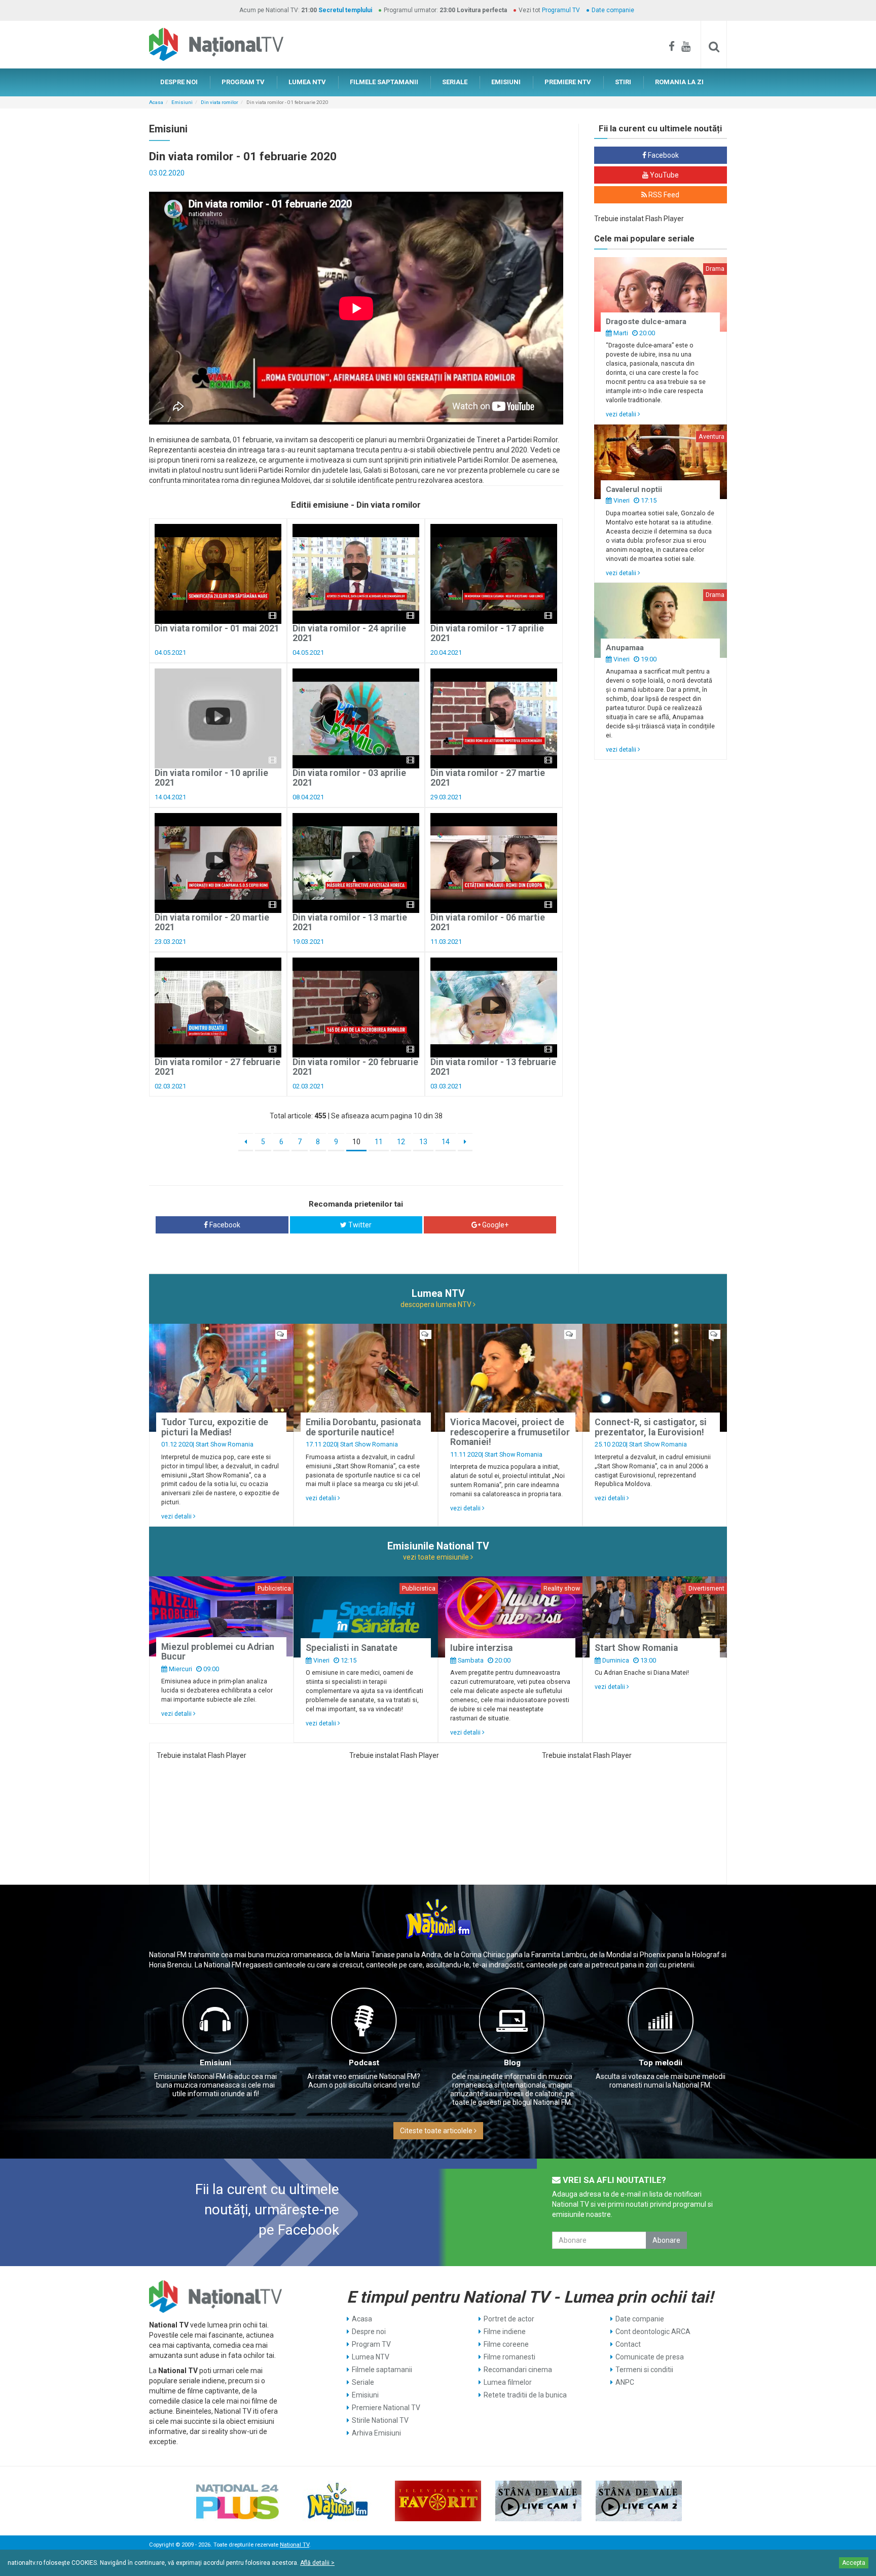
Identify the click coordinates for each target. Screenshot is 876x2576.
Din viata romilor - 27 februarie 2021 (217, 1067)
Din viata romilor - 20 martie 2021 (212, 922)
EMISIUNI (506, 82)
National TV (295, 2545)
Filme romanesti (509, 2357)
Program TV (371, 2344)
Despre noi (369, 2332)
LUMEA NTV (307, 82)
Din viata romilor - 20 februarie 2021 (355, 1067)
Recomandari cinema (518, 2370)
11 (379, 1142)
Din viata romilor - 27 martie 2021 (488, 778)
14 (446, 1142)
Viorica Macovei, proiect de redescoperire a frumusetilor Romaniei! (510, 1432)
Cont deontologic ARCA (653, 2332)
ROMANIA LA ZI (679, 82)
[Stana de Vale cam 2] (639, 2501)
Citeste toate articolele (437, 2131)
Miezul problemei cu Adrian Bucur (218, 1652)
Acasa (156, 102)
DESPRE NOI (179, 82)
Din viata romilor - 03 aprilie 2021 (349, 778)
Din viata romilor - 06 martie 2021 (488, 922)
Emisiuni (182, 102)
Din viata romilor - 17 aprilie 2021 (487, 633)
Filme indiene (505, 2332)
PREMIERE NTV (568, 82)
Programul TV (561, 10)
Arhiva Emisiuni (376, 2433)
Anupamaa (625, 648)
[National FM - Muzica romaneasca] (338, 2501)
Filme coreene (506, 2344)
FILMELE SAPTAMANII (384, 82)
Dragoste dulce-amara (646, 322)
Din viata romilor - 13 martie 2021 (350, 922)
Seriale (363, 2382)
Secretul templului (345, 10)
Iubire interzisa (481, 1648)
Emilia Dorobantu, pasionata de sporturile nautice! (363, 1427)
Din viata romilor (220, 102)
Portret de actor (509, 2319)
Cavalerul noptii (634, 489)
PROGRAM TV (243, 82)
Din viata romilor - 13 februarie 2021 (493, 1067)
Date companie (613, 10)
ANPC (625, 2382)
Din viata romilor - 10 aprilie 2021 (211, 778)
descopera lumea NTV (437, 1304)
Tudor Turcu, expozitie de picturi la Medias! (215, 1427)
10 (356, 1142)
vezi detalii (622, 414)
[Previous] (246, 1142)
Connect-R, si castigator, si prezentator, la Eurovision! (651, 1427)
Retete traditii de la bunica (525, 2395)
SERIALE (455, 82)
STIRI (623, 82)
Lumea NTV (371, 2357)
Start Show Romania (225, 1444)
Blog (512, 2063)
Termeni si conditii (644, 2370)
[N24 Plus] (237, 2501)
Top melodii (661, 2063)
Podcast (364, 2063)
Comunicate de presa (650, 2357)
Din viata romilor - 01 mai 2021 (217, 628)
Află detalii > (317, 2563)
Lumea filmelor (508, 2382)
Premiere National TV (386, 2408)
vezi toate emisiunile (437, 1557)
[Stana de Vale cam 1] (538, 2501)
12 (401, 1142)
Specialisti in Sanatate (352, 1648)
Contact (628, 2344)
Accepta (854, 2563)
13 (423, 1142)
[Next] (465, 1142)
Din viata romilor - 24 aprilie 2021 (349, 633)
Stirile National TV (380, 2420)
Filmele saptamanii (382, 2370)
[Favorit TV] (438, 2501)
